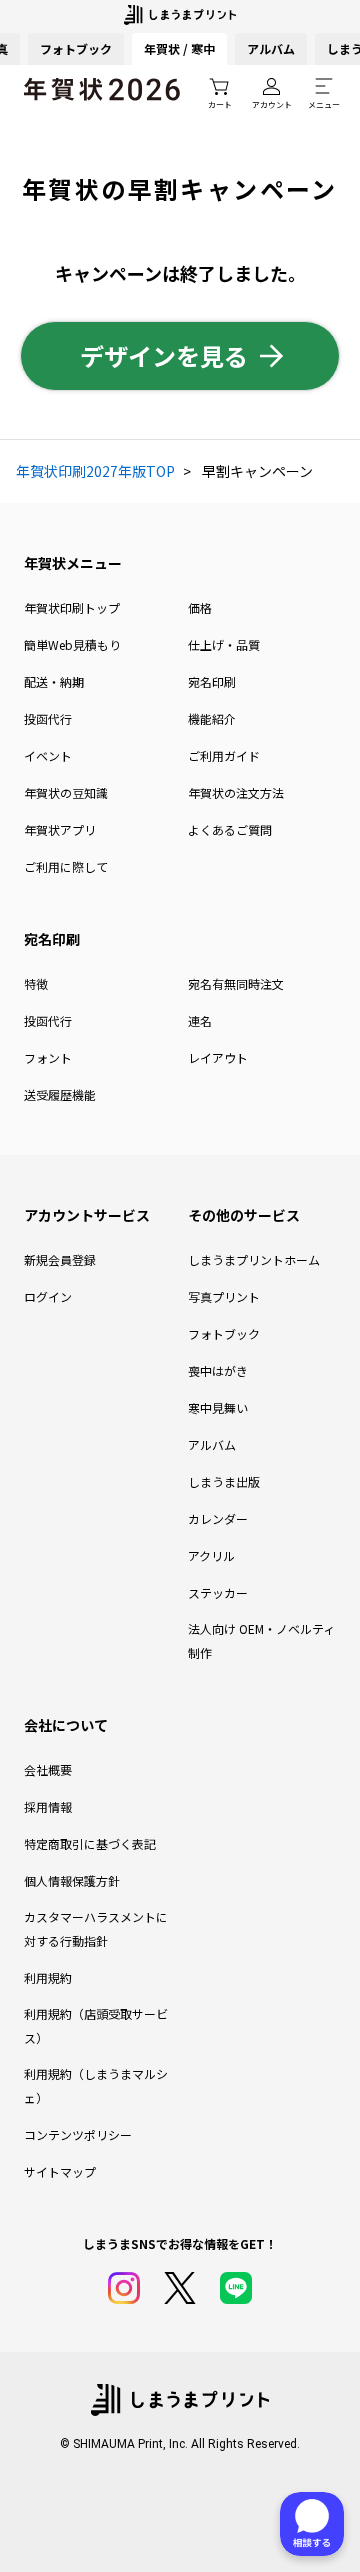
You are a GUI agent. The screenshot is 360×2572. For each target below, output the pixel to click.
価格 (200, 607)
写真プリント (224, 1296)
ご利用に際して (66, 866)
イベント (48, 755)
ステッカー (218, 1592)
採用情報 (48, 1806)
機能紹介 (212, 718)
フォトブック (76, 48)
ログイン (48, 1296)
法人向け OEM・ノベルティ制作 (261, 1640)
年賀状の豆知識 (66, 792)
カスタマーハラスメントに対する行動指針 (96, 1928)
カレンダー (218, 1518)
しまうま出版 (224, 1481)
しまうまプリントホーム (254, 1259)
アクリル (211, 1555)
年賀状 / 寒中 (179, 48)
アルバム (271, 48)
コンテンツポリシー (78, 2134)
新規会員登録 (60, 1259)
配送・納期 (54, 681)
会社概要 (48, 1769)
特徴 (36, 983)
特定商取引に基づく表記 (90, 1843)
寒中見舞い (218, 1407)
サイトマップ (60, 2171)
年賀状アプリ (60, 829)
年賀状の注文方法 (236, 792)
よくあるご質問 (230, 829)
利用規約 (48, 1977)
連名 (200, 1020)
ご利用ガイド (224, 755)
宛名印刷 (212, 681)
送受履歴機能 (60, 1094)
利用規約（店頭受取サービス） (96, 2025)
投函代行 (48, 718)
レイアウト (218, 1057)
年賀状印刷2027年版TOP (95, 471)
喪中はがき (218, 1370)
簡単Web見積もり (72, 644)
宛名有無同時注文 (236, 983)
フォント (48, 1057)
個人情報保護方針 (72, 1880)
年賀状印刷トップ (72, 607)
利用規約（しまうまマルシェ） (96, 2085)
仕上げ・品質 (224, 644)
